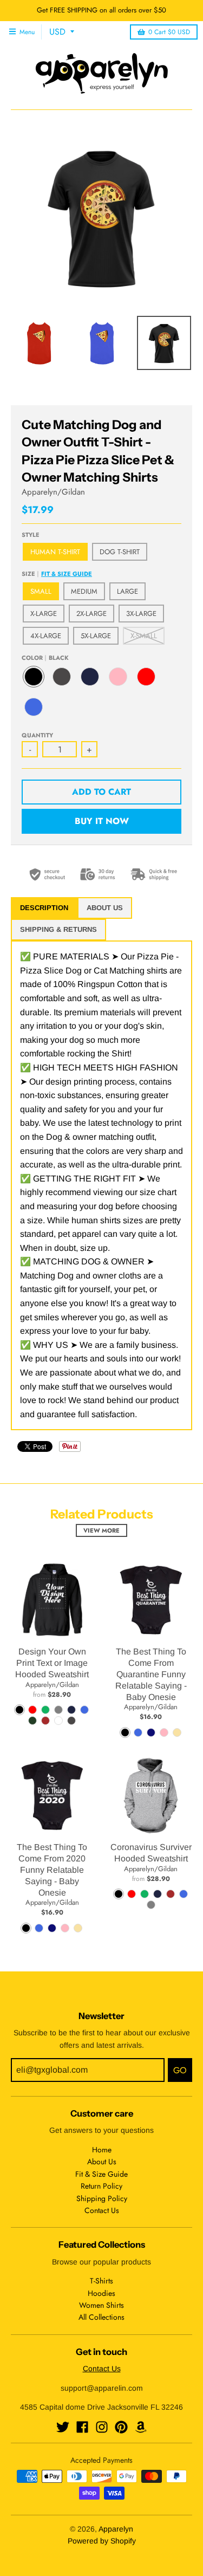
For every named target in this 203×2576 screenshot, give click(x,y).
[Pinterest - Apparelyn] (121, 2427)
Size (57, 574)
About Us (102, 2162)
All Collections (101, 2317)
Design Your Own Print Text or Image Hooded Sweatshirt (52, 1663)
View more (101, 1530)
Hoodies (101, 2293)
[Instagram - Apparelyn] (102, 2427)
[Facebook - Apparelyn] (82, 2427)
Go (180, 2070)
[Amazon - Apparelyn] (141, 2427)
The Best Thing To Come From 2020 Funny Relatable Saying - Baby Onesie (52, 1870)
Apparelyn (116, 2529)
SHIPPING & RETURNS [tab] (58, 929)
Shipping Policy (102, 2198)
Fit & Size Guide (67, 574)
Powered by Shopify (102, 2541)
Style (31, 535)
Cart (169, 32)
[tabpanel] (101, 1185)
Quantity (37, 735)
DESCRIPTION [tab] (44, 908)
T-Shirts (101, 2281)
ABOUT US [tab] (105, 908)
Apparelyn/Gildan (53, 492)
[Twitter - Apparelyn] (63, 2427)
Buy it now (102, 821)
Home (102, 2150)
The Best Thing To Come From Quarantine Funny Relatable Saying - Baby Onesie (151, 1674)
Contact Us (102, 2210)
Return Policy (101, 2186)
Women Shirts (101, 2305)
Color (45, 658)
